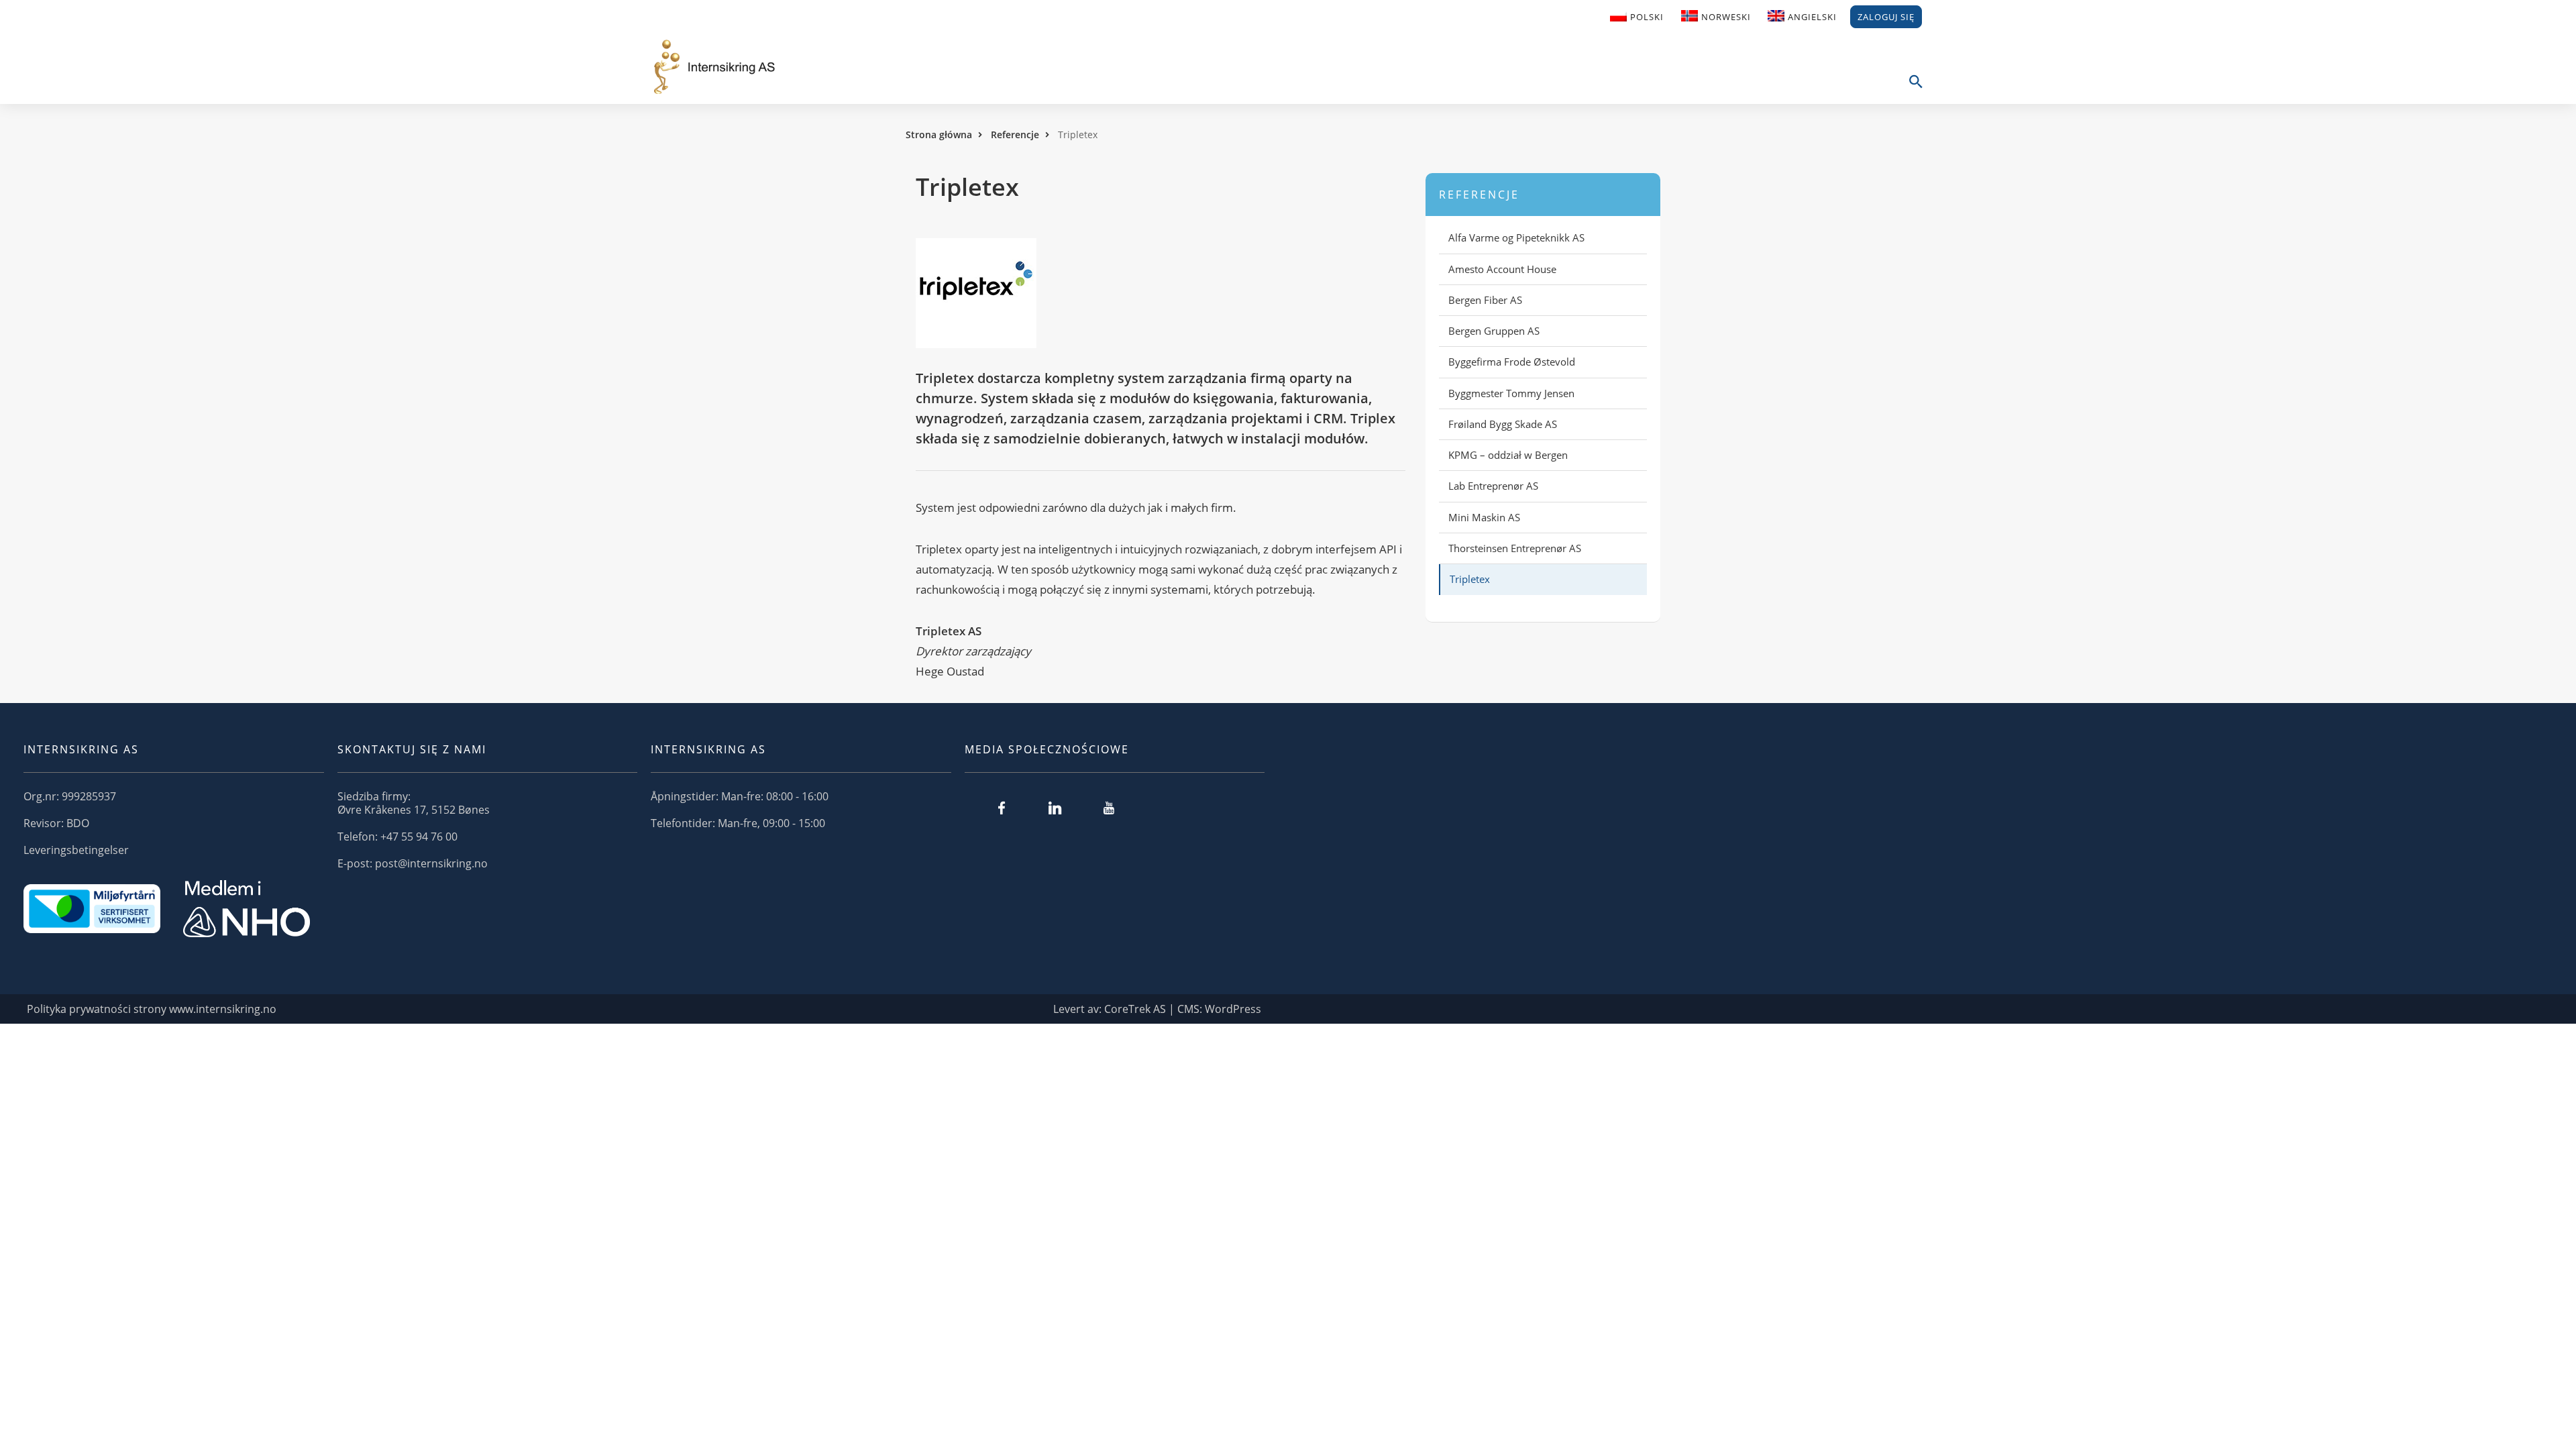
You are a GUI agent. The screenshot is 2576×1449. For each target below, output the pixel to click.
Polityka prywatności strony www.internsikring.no (152, 1009)
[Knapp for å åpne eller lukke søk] (1915, 89)
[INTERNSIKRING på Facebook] (1002, 808)
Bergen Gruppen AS (1494, 331)
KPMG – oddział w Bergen (1508, 455)
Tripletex (1470, 579)
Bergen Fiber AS (1485, 300)
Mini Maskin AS (1484, 517)
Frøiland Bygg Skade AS (1503, 424)
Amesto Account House (1502, 269)
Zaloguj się (1886, 17)
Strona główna (939, 135)
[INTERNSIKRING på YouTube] (1109, 808)
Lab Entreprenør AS (1493, 486)
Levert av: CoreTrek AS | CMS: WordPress (1157, 1009)
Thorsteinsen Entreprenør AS (1515, 548)
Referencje (1015, 135)
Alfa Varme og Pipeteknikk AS (1516, 237)
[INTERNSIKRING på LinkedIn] (1055, 808)
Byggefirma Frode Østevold (1512, 362)
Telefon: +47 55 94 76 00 (397, 837)
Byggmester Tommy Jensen (1511, 393)
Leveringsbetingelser (76, 850)
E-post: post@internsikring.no (413, 863)
